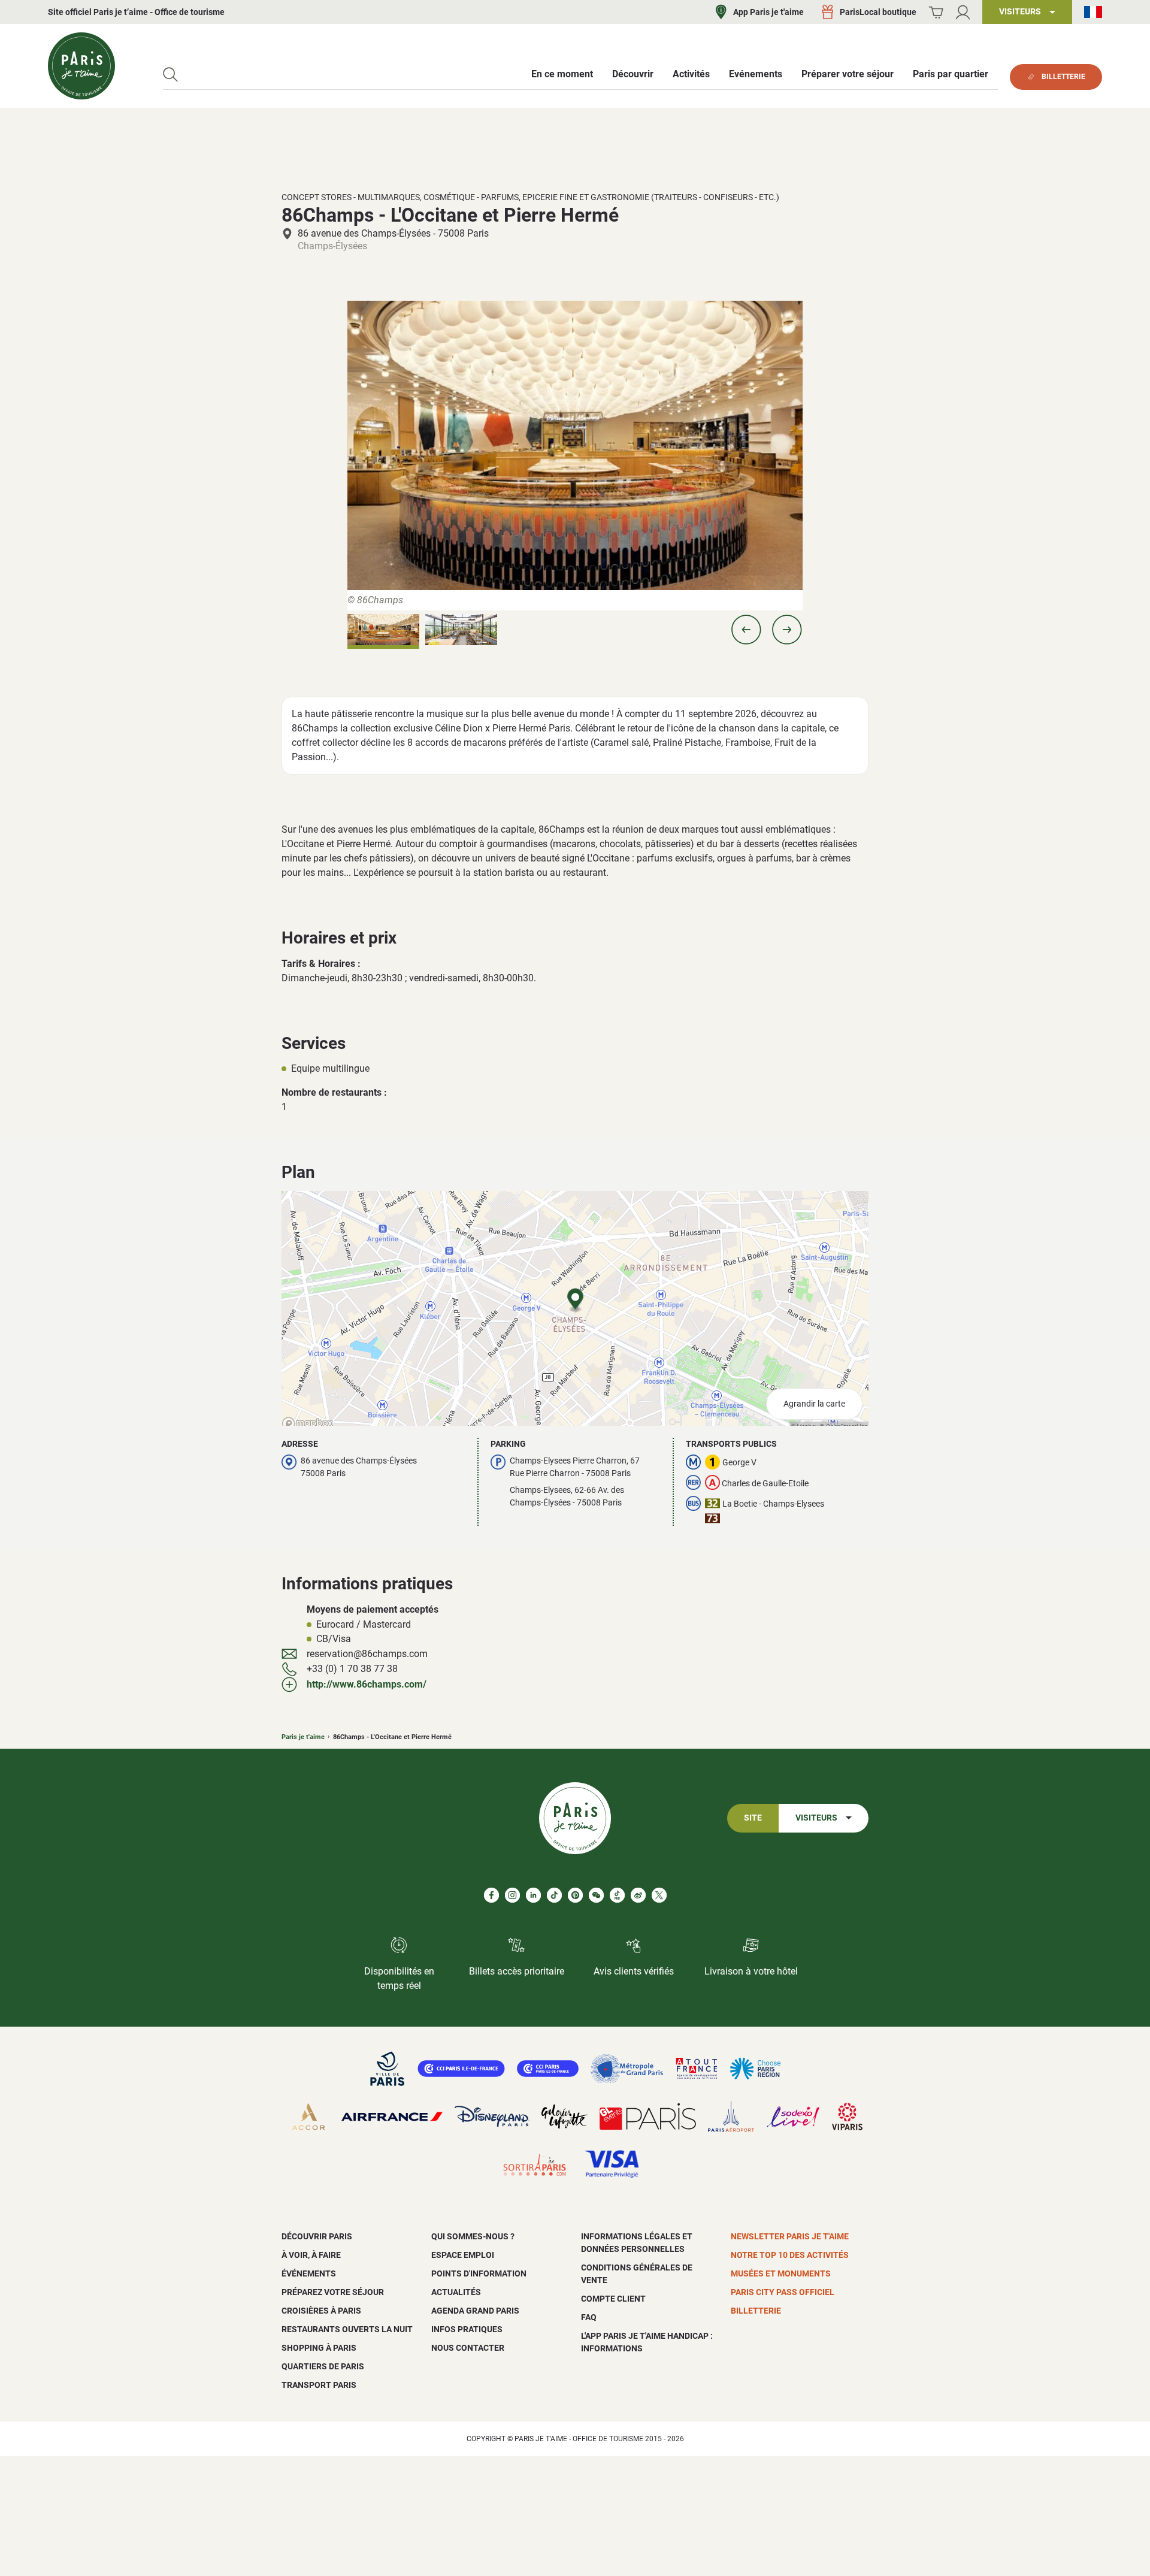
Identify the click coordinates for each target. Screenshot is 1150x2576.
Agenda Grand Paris (475, 2311)
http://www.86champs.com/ (367, 1684)
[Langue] (1093, 12)
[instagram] (512, 1895)
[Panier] (936, 12)
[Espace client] (963, 12)
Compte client (613, 2299)
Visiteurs (816, 1818)
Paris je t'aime (303, 1737)
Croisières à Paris (321, 2311)
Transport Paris (319, 2385)
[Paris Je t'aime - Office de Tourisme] (81, 66)
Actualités (456, 2292)
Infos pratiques (467, 2329)
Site (753, 1818)
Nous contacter (468, 2348)
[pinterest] (575, 1895)
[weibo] (638, 1895)
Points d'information (479, 2273)
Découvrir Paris (317, 2236)
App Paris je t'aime (768, 12)
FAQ (589, 2317)
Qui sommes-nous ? (473, 2236)
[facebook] (491, 1895)
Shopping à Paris (319, 2348)
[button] (746, 630)
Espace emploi (463, 2255)
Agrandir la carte (814, 1404)
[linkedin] (533, 1895)
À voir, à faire (311, 2255)
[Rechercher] (170, 75)
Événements (309, 2273)
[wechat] (596, 1895)
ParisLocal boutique (878, 12)
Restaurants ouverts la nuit (347, 2329)
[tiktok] (554, 1895)
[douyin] (617, 1895)
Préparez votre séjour (333, 2292)
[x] (659, 1895)
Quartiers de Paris (323, 2366)
